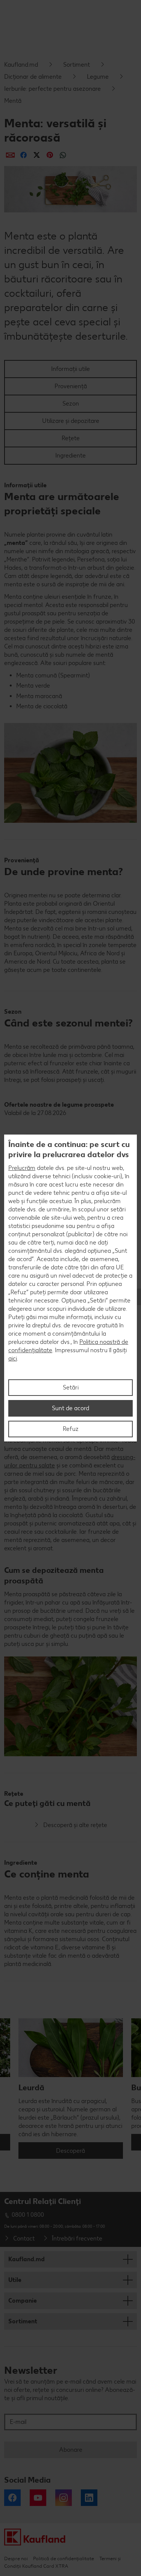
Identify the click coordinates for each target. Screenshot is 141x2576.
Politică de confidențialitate (64, 2558)
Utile (15, 2280)
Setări (71, 1387)
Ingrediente (70, 455)
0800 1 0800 (28, 2215)
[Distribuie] (10, 155)
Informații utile (70, 369)
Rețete (71, 438)
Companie (23, 2301)
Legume (98, 77)
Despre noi (16, 2558)
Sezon (71, 403)
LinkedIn (89, 2498)
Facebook (12, 2498)
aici (13, 1358)
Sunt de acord (70, 1408)
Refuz (71, 1429)
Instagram (64, 2498)
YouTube (38, 2498)
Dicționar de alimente (33, 77)
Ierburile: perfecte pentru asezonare (52, 89)
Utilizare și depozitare (71, 421)
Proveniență (71, 386)
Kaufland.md (21, 65)
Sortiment (77, 65)
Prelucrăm (22, 1168)
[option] (71, 2089)
